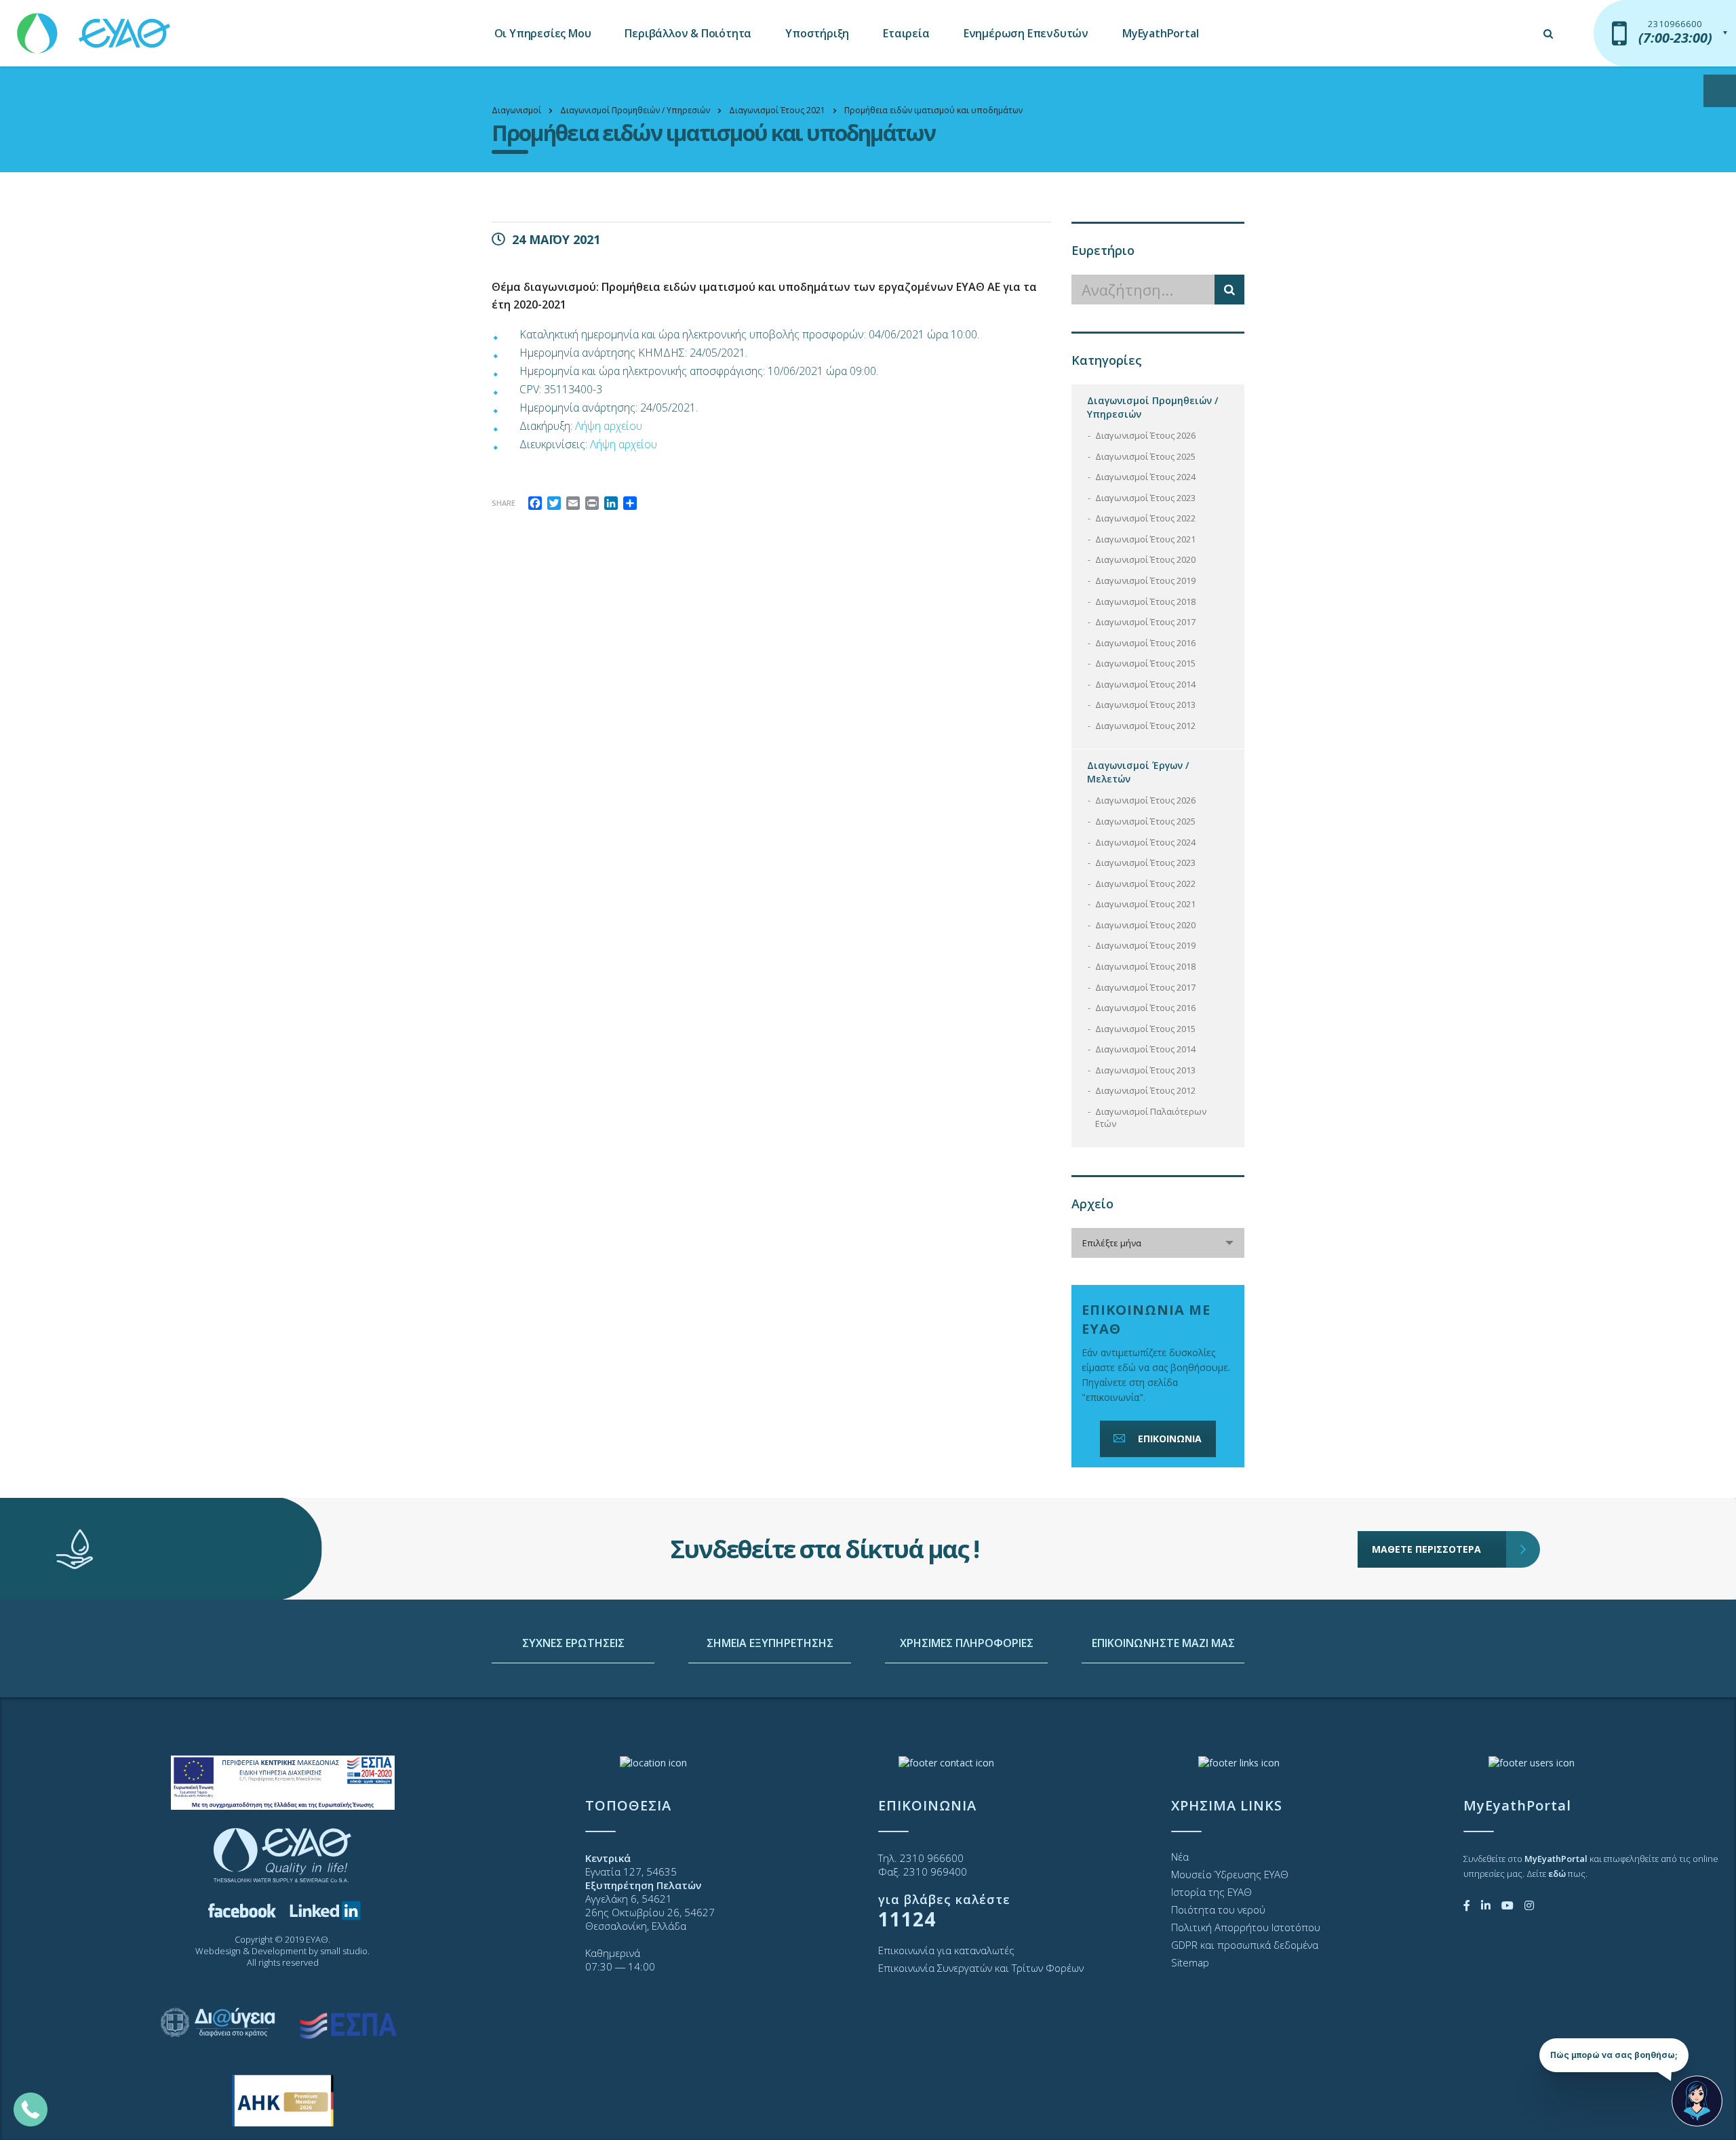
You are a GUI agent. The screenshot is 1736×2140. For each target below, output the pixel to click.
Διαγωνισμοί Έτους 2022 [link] (1145, 518)
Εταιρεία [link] (906, 33)
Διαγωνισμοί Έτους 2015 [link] (1145, 663)
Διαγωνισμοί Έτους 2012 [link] (1145, 726)
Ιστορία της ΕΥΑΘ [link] (1211, 1892)
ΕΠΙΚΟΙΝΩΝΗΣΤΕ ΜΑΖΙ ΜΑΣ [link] (1163, 1643)
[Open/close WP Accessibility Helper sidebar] (1720, 91)
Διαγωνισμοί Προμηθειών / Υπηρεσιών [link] (1152, 407)
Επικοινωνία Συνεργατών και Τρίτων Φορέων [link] (981, 1968)
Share (504, 503)
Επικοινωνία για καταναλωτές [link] (946, 1950)
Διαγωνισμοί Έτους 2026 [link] (1145, 435)
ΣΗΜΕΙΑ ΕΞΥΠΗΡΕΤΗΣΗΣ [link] (770, 1643)
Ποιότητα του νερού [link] (1218, 1909)
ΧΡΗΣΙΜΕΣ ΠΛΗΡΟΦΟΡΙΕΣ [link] (967, 1643)
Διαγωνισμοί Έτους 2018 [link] (1145, 601)
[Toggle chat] (1697, 2101)
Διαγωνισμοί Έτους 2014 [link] (1145, 684)
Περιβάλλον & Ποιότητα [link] (688, 33)
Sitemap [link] (1190, 1962)
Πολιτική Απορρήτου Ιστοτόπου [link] (1246, 1927)
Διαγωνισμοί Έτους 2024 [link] (1145, 477)
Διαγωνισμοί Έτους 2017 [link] (1145, 622)
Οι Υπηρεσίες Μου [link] (543, 33)
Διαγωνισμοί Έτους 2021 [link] (1145, 539)
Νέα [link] (1180, 1857)
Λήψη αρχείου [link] (609, 426)
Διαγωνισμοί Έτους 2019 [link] (1145, 580)
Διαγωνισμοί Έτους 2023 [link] (1145, 498)
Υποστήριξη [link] (817, 33)
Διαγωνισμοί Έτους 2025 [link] (1145, 456)
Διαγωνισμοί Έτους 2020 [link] (1145, 559)
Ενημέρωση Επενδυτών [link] (1026, 33)
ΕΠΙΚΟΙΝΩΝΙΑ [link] (1170, 1439)
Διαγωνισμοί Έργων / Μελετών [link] (1138, 772)
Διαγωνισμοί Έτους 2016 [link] (1145, 643)
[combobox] (1158, 1243)
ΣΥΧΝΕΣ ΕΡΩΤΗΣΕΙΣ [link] (573, 1643)
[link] (95, 27)
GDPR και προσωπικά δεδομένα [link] (1245, 1945)
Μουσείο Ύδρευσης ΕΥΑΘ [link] (1230, 1874)
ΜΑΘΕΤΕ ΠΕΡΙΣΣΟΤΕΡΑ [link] (1426, 1549)
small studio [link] (344, 1951)
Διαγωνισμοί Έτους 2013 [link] (1145, 705)
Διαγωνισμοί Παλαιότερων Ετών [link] (1151, 1118)
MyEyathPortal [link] (1160, 33)
